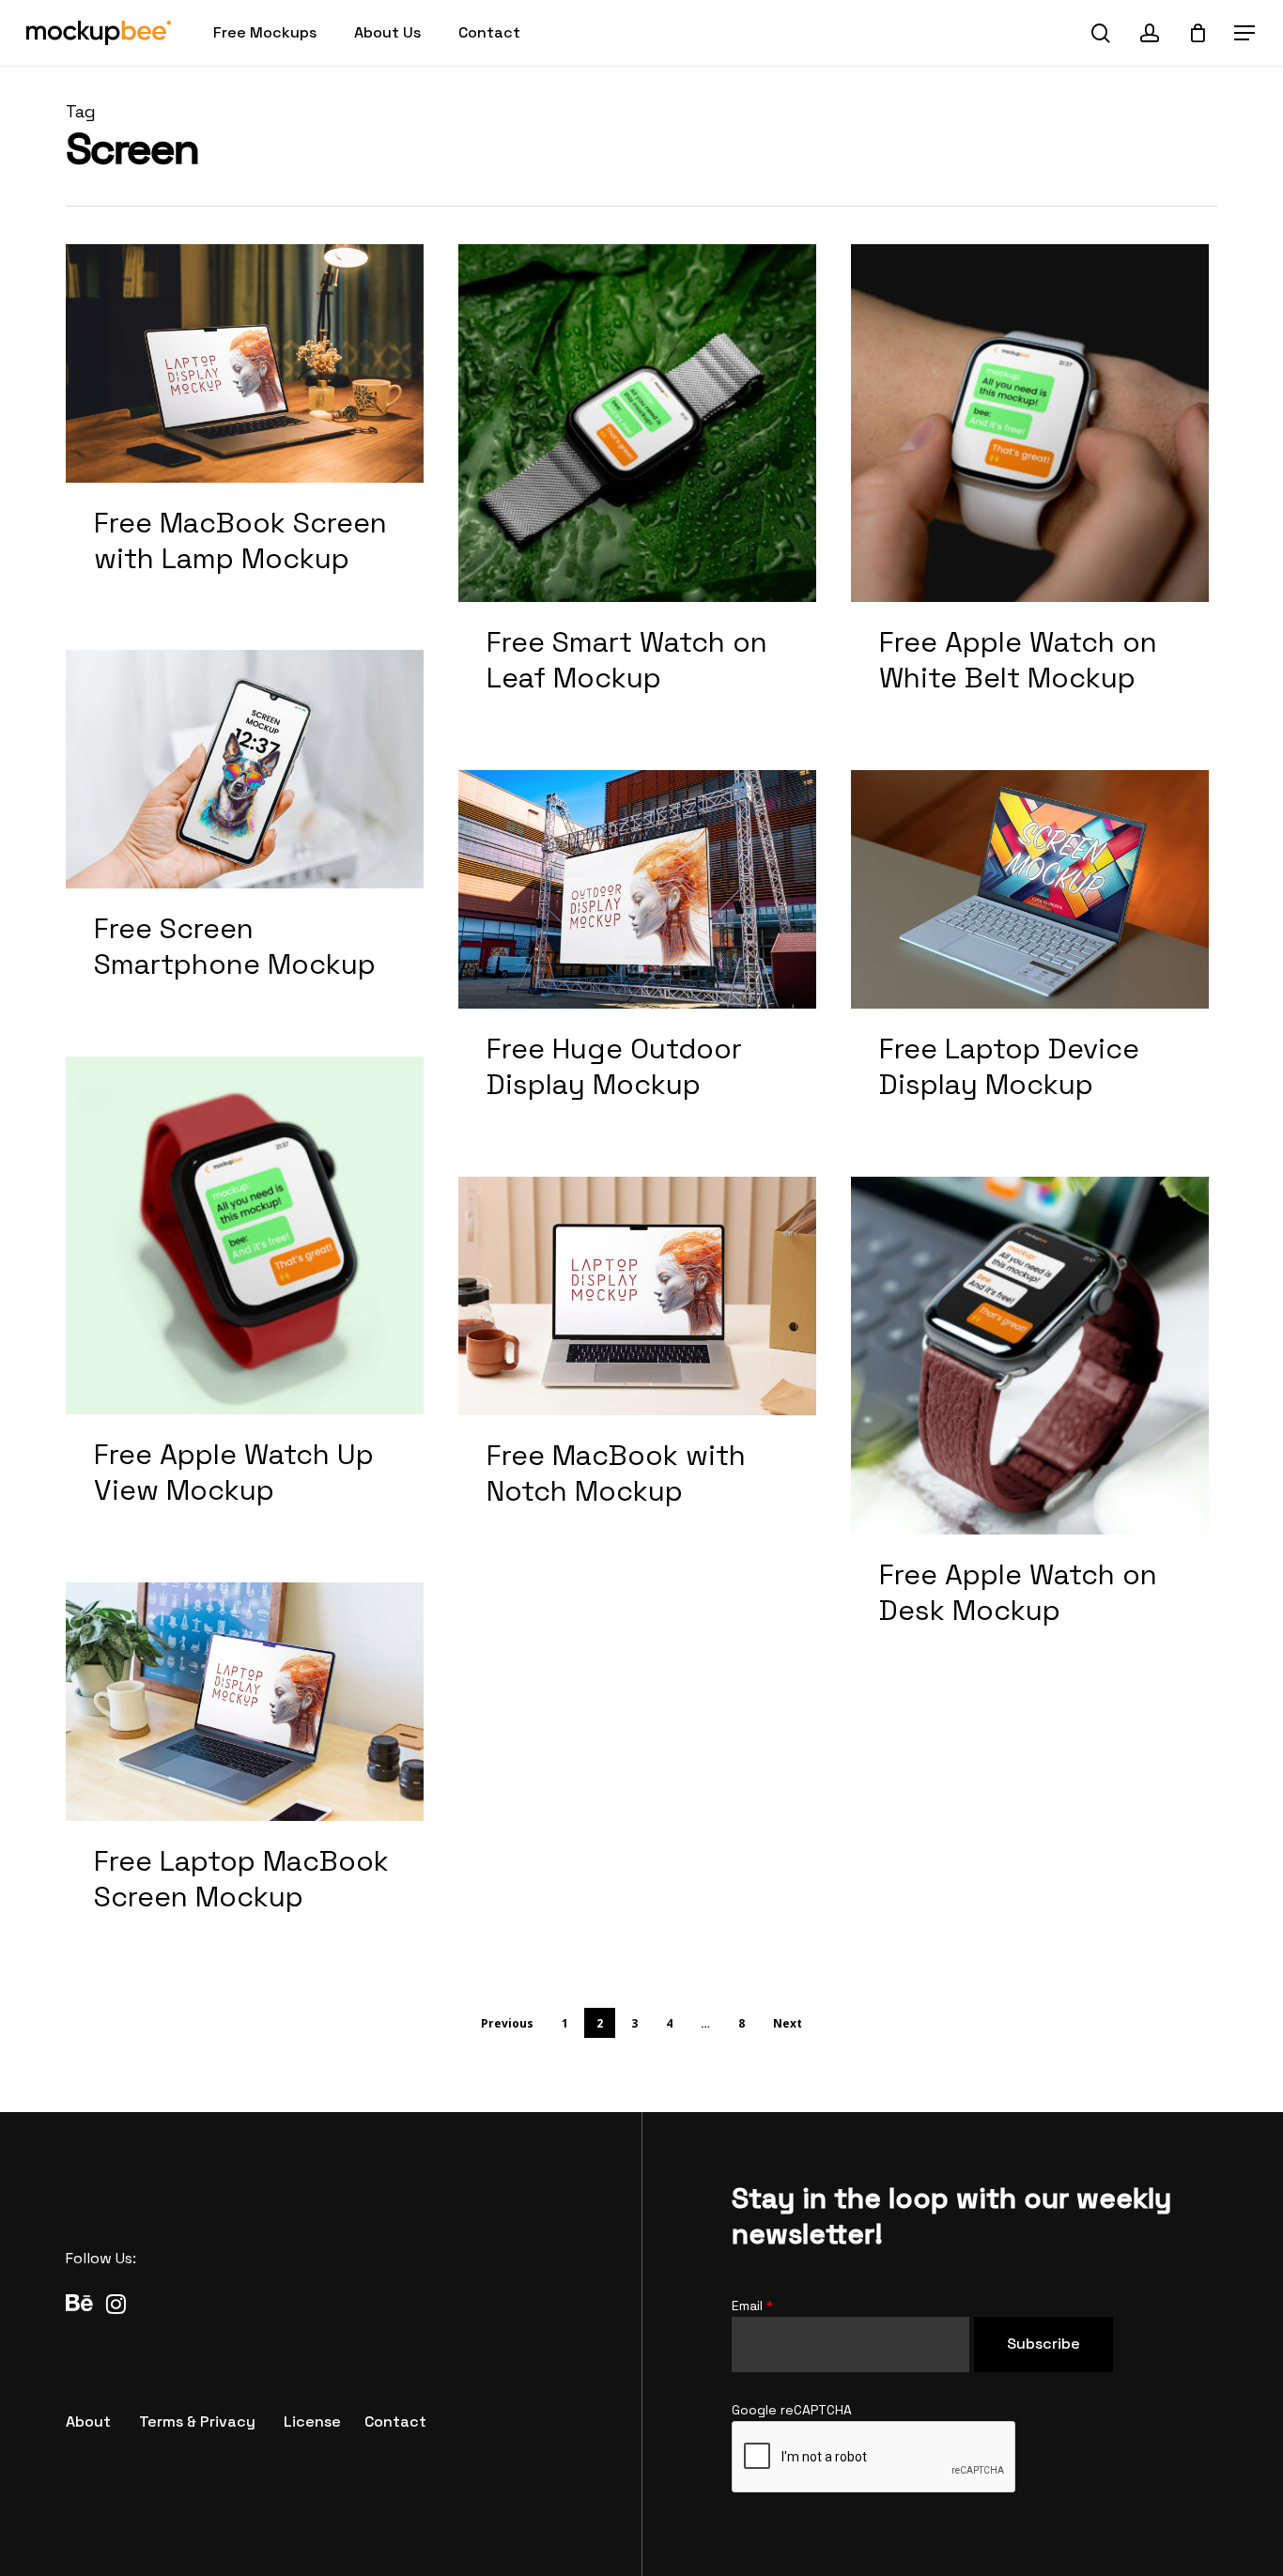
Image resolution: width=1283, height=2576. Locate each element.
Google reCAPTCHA (792, 2410)
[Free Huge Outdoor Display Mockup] (637, 956)
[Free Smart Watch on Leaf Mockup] (637, 490)
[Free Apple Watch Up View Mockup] (245, 1302)
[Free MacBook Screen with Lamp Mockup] (245, 430)
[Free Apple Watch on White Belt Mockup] (1030, 490)
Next (788, 2023)
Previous (507, 2023)
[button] (1245, 33)
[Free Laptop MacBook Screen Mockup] (245, 1768)
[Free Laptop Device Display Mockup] (1030, 956)
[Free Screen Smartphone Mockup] (245, 836)
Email (752, 2306)
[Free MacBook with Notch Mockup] (637, 1363)
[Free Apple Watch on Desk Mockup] (1030, 1422)
